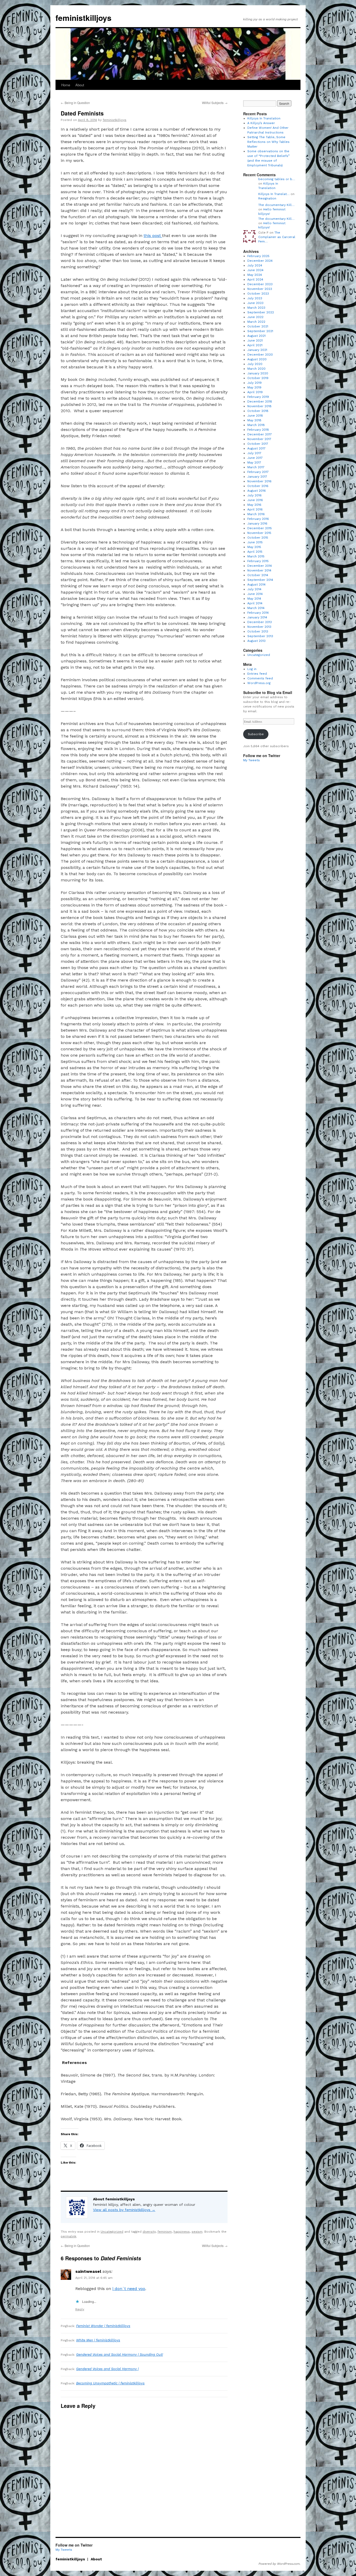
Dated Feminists (82, 113)
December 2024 (260, 261)
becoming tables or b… (277, 179)
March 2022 (256, 322)
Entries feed (257, 674)
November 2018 (259, 406)
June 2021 (255, 340)
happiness (182, 2232)
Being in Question (75, 103)
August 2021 (256, 336)
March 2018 (256, 425)
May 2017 (254, 462)
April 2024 (255, 279)
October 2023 (258, 294)
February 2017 (258, 472)
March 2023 (256, 308)
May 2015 (254, 547)
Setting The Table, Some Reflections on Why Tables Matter (268, 142)
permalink (69, 2236)
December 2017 (260, 434)
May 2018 (254, 420)
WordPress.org (259, 683)
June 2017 (255, 458)
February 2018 (258, 430)
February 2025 (258, 256)
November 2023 (260, 289)
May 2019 (254, 387)
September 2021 (260, 331)
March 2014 (256, 608)
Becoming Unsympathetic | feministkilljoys (110, 2383)
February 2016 (258, 519)
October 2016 (258, 486)
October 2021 (258, 326)
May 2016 (254, 505)
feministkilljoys (84, 18)
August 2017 (256, 448)
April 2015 (255, 552)
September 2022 (261, 312)
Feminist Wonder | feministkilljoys (103, 2326)
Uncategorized (112, 2232)
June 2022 (255, 317)
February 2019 (258, 397)
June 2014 (255, 594)
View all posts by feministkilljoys (124, 2210)
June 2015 (255, 542)
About (80, 85)
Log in (252, 669)
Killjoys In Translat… (274, 194)
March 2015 (256, 556)
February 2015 (258, 561)
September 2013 (260, 636)
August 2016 (257, 491)
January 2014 (257, 617)
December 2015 (260, 528)
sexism (197, 2232)
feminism (165, 2232)
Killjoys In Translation (264, 118)
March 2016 (256, 514)
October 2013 (258, 631)
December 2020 (260, 355)
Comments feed (260, 678)
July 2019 (254, 383)
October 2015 (258, 538)
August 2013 (256, 641)
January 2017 (257, 477)
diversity (149, 2232)
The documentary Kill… (276, 205)
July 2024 (255, 265)
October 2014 (258, 575)
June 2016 (255, 500)
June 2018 (255, 416)
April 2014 (255, 603)
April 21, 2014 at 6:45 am (94, 2278)
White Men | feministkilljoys (98, 2340)
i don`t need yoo (129, 2289)
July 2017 (254, 453)
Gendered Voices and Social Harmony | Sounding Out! (119, 2355)
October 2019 (258, 378)
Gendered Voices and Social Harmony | (107, 2369)
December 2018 (260, 401)
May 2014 (254, 599)
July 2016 (254, 495)
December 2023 (260, 284)
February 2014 (258, 613)
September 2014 (260, 580)
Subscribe (256, 734)
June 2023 (255, 303)
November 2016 (259, 481)
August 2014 (256, 584)
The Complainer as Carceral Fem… (277, 237)
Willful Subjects (215, 103)
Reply (80, 2309)
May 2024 (255, 275)
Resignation (267, 198)
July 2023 (255, 298)
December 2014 (260, 566)
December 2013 (260, 622)
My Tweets (251, 760)
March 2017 (256, 467)
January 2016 (257, 523)
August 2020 (257, 359)
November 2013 (259, 627)
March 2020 (256, 369)
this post (153, 236)
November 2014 (259, 570)
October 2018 (258, 411)
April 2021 (255, 345)
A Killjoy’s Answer (261, 123)
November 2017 (259, 439)
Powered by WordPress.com (279, 2564)
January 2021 (257, 350)
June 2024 (255, 270)
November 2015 (259, 533)
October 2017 (258, 444)
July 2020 (255, 364)
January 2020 (258, 373)
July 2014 (254, 589)
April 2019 (255, 392)
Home (66, 85)
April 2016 (255, 509)
